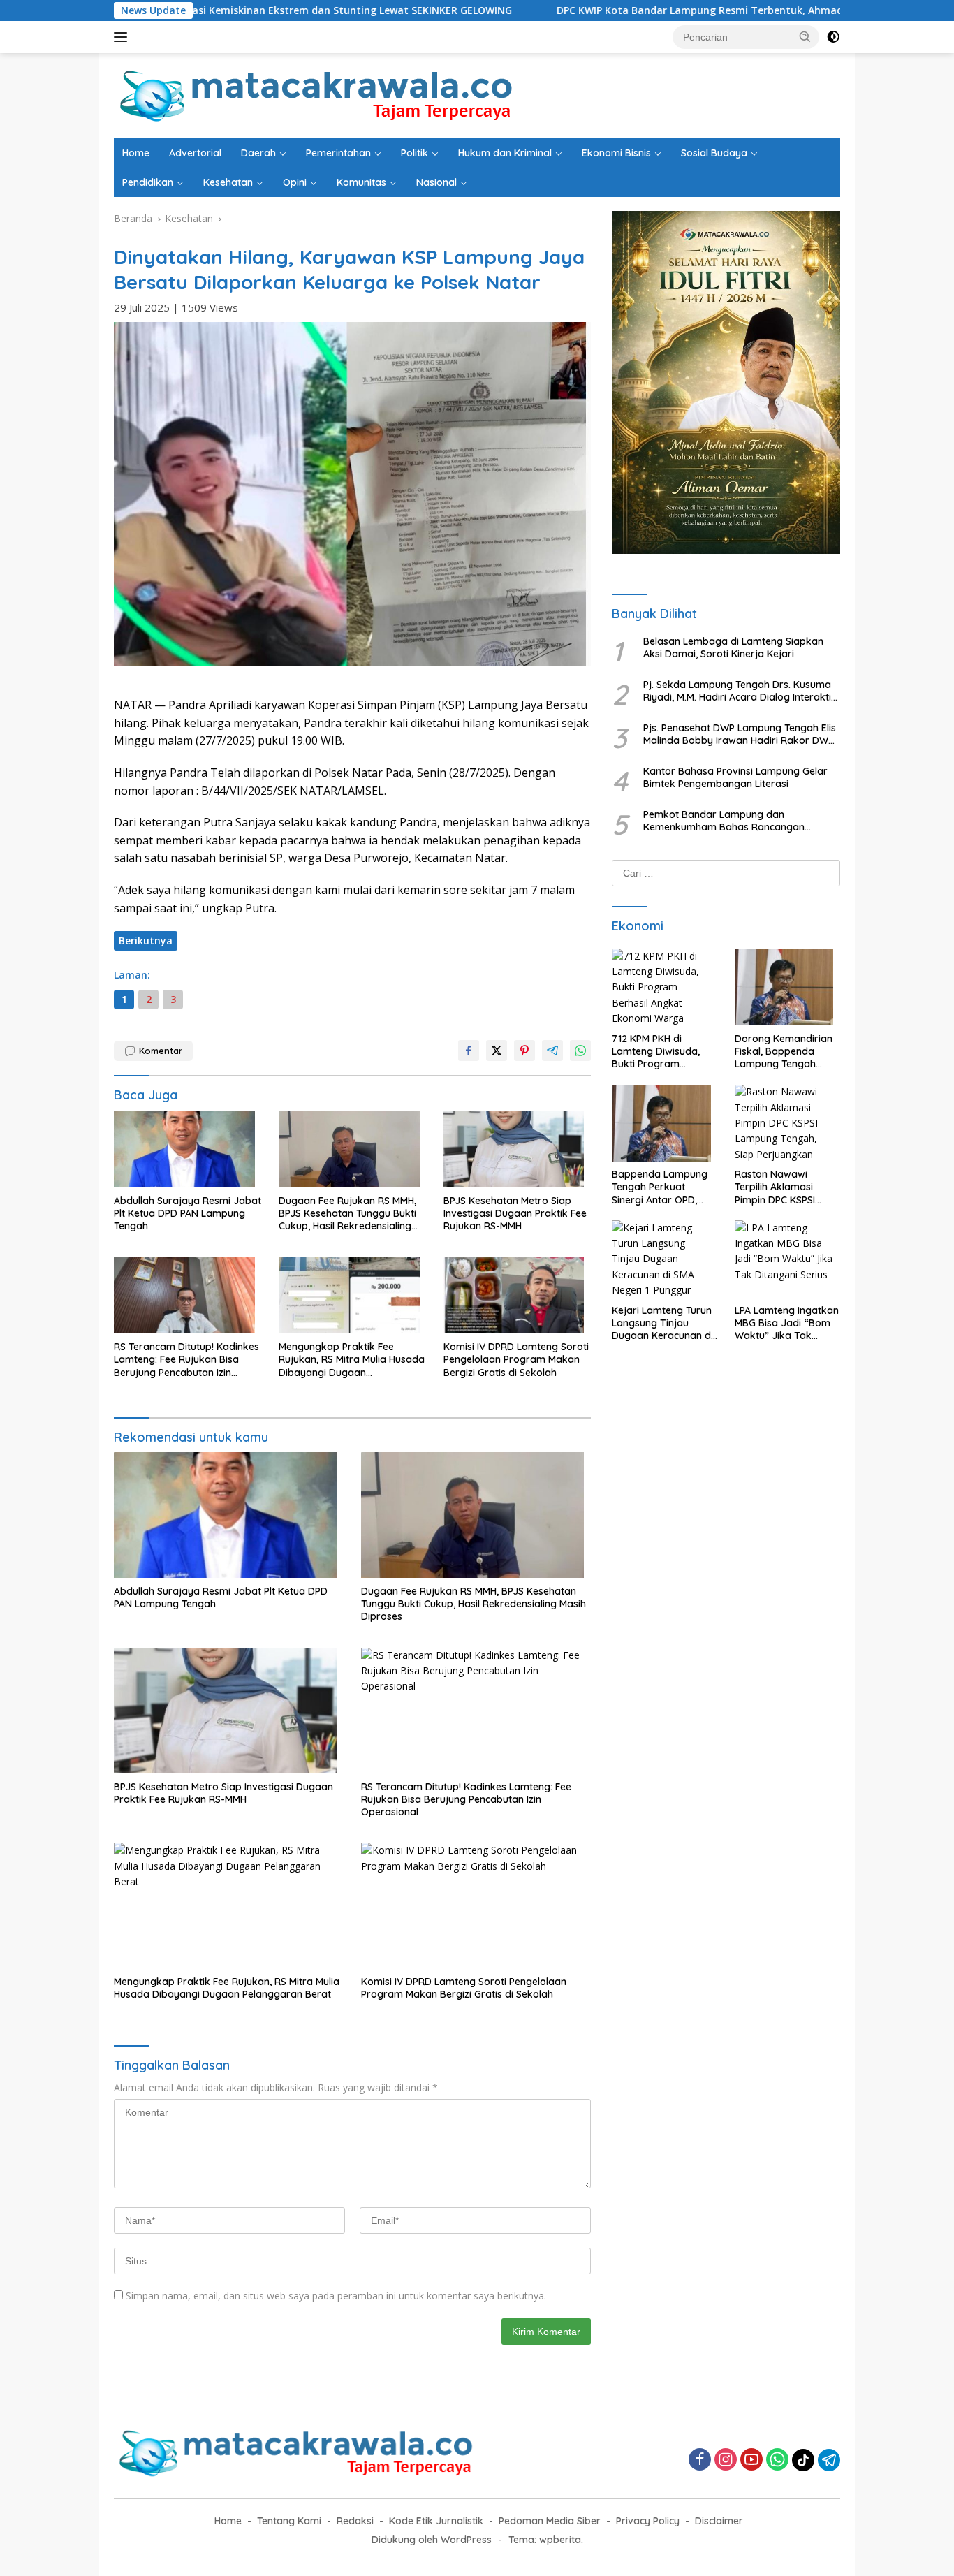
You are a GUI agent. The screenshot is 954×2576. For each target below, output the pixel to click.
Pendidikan (148, 182)
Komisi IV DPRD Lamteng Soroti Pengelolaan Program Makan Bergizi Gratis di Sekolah (516, 1359)
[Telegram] (829, 2460)
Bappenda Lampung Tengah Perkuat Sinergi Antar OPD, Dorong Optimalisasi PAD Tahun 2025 (660, 1188)
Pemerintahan (338, 153)
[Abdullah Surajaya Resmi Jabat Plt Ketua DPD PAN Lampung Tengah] (188, 1152)
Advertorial (195, 153)
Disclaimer (719, 2521)
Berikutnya (146, 941)
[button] (805, 36)
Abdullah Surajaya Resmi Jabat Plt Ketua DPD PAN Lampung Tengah (188, 1213)
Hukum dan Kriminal (505, 153)
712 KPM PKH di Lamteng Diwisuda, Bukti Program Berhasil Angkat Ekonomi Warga (656, 1052)
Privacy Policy (648, 2521)
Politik (414, 153)
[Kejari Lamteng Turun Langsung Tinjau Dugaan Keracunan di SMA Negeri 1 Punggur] (665, 1262)
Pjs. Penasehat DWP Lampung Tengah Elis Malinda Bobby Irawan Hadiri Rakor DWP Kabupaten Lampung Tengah (740, 734)
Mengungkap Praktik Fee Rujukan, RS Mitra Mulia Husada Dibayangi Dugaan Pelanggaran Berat (352, 1360)
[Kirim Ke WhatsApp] (580, 1051)
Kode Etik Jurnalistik (436, 2521)
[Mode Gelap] (833, 37)
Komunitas (361, 182)
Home (136, 153)
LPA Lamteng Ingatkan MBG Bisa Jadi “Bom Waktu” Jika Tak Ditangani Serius (787, 1323)
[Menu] (123, 37)
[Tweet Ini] (497, 1051)
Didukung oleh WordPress (432, 2540)
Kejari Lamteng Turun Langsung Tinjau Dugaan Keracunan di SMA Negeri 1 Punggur (662, 1323)
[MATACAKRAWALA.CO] (317, 95)
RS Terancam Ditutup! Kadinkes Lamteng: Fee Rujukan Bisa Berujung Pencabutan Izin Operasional (186, 1360)
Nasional (436, 182)
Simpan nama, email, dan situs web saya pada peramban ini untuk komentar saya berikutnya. (336, 2296)
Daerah (258, 153)
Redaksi (355, 2521)
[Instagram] (726, 2460)
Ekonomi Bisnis (616, 153)
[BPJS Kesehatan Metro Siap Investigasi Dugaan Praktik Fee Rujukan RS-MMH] (518, 1152)
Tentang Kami (289, 2521)
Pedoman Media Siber (550, 2521)
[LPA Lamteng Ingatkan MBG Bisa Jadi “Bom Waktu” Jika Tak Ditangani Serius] (787, 1262)
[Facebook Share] (469, 1051)
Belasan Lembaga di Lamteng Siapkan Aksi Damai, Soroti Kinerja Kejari (733, 647)
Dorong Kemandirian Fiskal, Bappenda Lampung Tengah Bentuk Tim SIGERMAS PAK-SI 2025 (785, 1052)
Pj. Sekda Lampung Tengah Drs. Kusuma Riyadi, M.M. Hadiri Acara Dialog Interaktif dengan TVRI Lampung (739, 691)
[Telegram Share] (552, 1051)
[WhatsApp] (777, 2460)
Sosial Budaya (714, 153)
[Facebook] (700, 2460)
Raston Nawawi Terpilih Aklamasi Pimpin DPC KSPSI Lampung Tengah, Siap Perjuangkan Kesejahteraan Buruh (784, 1188)
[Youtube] (751, 2460)
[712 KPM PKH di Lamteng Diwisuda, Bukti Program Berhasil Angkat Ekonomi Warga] (665, 990)
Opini (295, 182)
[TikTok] (803, 2460)
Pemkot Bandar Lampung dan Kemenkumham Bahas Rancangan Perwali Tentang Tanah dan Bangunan (732, 821)
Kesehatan (228, 182)
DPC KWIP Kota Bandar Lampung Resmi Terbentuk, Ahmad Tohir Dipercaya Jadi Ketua (655, 10)
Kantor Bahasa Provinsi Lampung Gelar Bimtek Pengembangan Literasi (735, 777)
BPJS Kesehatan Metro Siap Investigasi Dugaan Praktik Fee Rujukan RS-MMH (515, 1213)
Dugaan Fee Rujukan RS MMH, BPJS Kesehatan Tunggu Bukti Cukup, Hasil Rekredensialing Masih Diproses (347, 1214)
